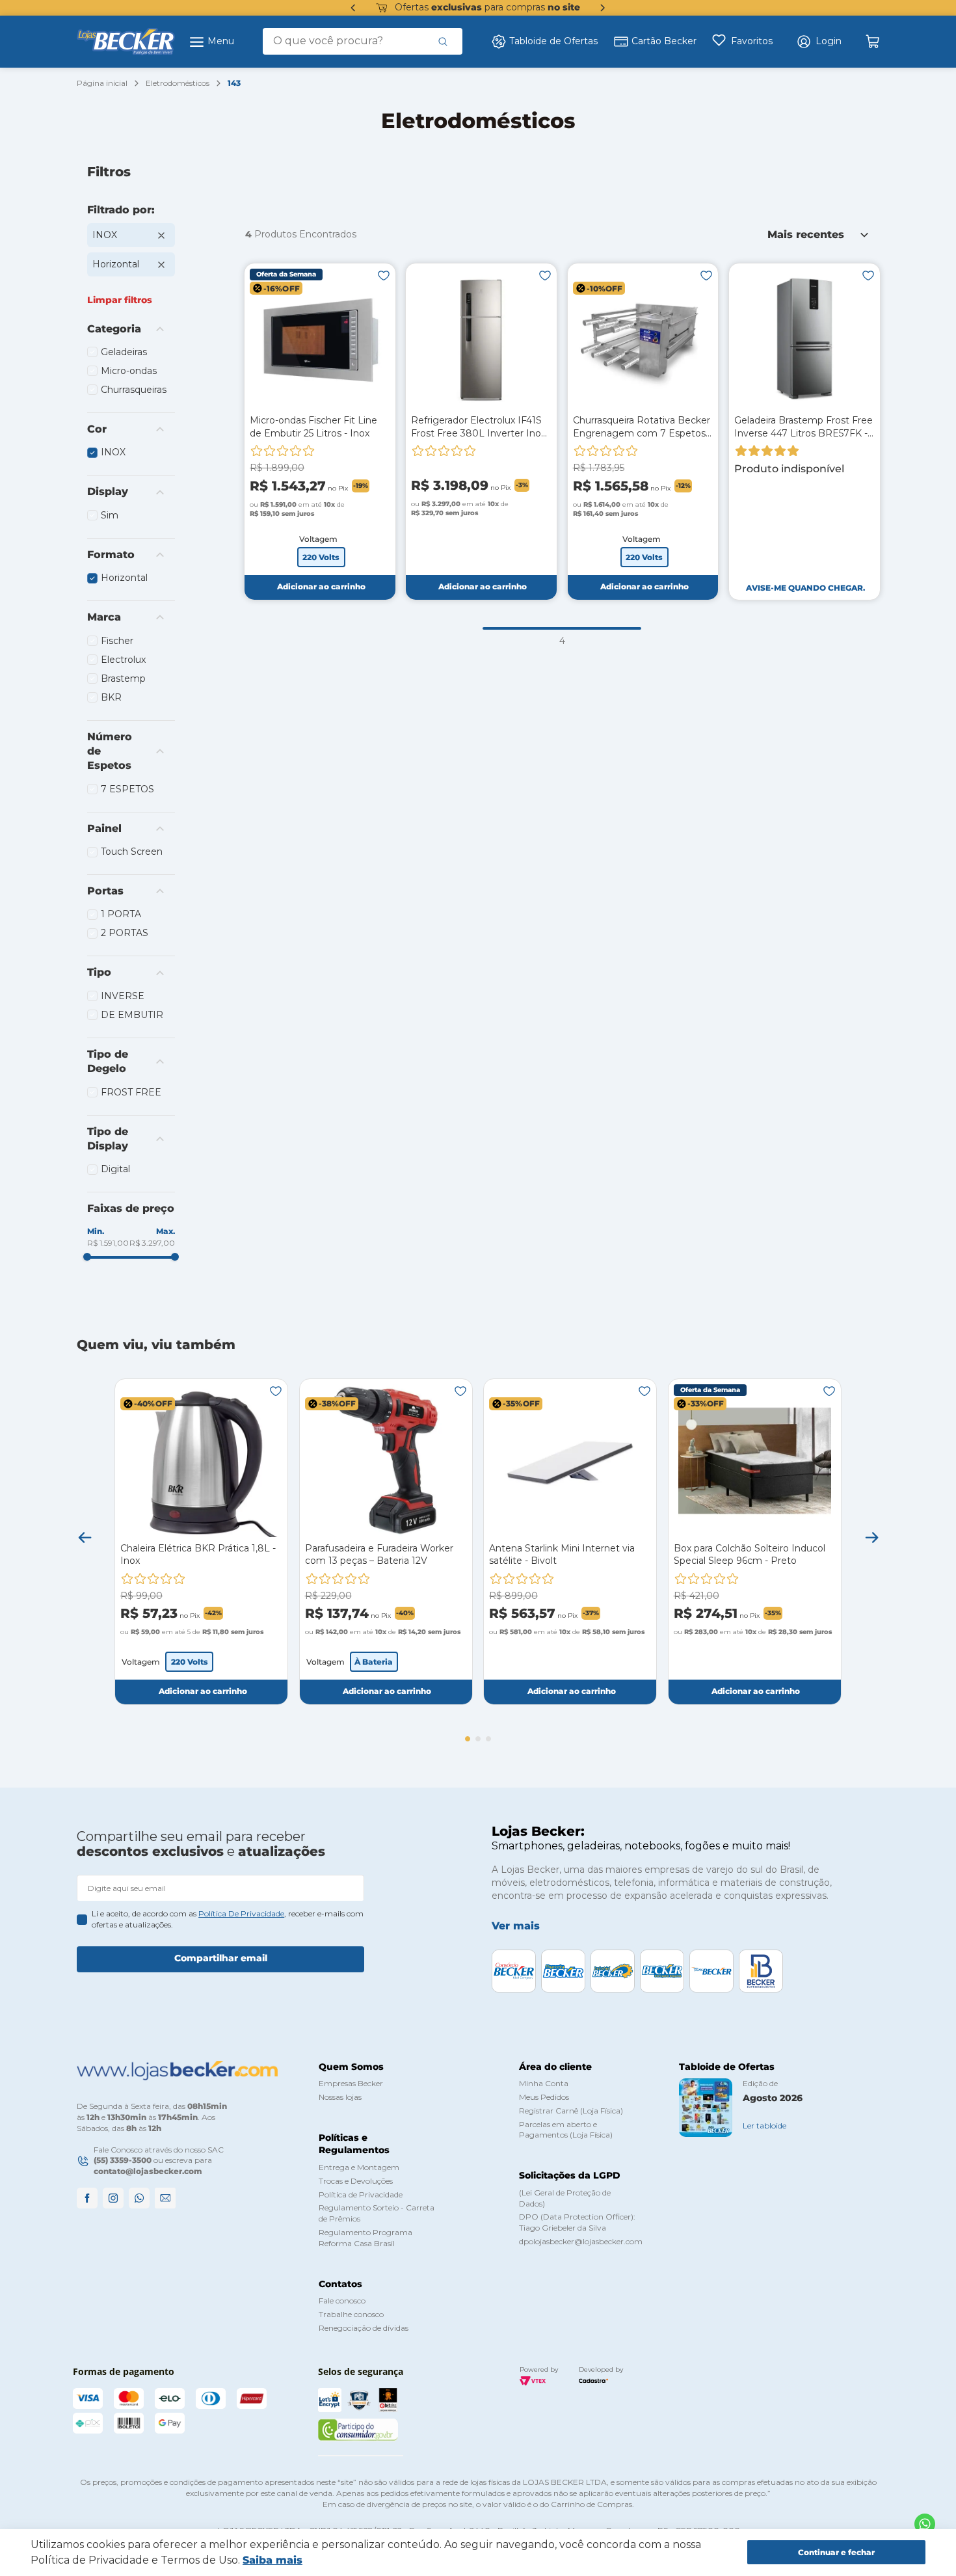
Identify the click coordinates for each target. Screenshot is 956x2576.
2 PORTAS (125, 933)
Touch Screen (132, 852)
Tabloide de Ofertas (553, 41)
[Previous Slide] (353, 8)
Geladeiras (124, 352)
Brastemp (123, 678)
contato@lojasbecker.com (148, 2171)
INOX (105, 235)
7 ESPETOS (127, 789)
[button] (819, 42)
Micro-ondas (129, 371)
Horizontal (116, 264)
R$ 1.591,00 (108, 1243)
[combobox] (363, 41)
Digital (115, 1169)
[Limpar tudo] (120, 300)
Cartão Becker (664, 41)
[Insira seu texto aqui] (925, 2524)
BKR (111, 697)
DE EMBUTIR (132, 1015)
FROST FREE (131, 1092)
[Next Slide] (603, 8)
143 (234, 83)
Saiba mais (272, 2560)
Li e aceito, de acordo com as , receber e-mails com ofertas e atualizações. (228, 1919)
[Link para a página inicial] (102, 84)
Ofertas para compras (487, 7)
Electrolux (123, 660)
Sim (110, 515)
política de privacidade (241, 1913)
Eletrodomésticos (178, 83)
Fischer (117, 641)
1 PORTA (121, 914)
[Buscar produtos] (443, 41)
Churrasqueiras (134, 390)
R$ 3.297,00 (152, 1243)
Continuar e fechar (836, 2552)
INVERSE (123, 996)
